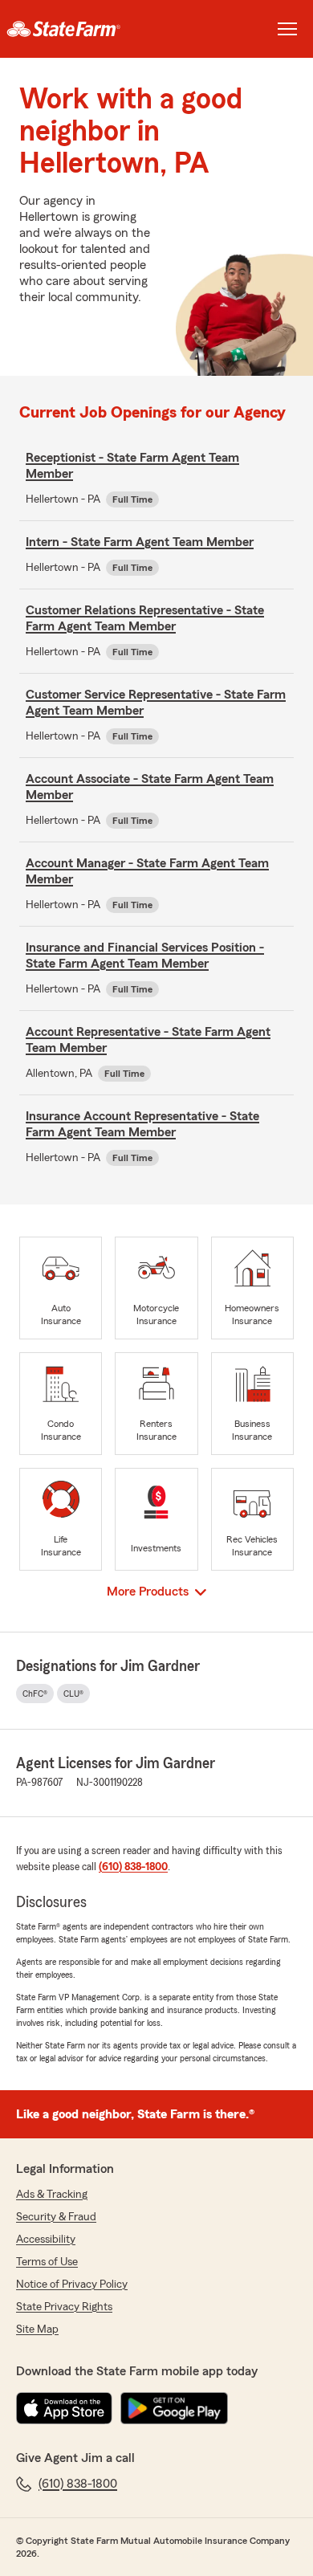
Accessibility (46, 2240)
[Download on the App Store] (64, 2408)
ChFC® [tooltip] (35, 1694)
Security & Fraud (56, 2217)
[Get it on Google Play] (174, 2408)
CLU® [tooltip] (73, 1694)
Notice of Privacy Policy (72, 2285)
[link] (78, 29)
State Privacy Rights (64, 2307)
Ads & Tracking (52, 2195)
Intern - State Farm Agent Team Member (140, 542)
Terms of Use (47, 2262)
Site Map (37, 2329)
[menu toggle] (287, 29)
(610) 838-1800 (133, 1867)
